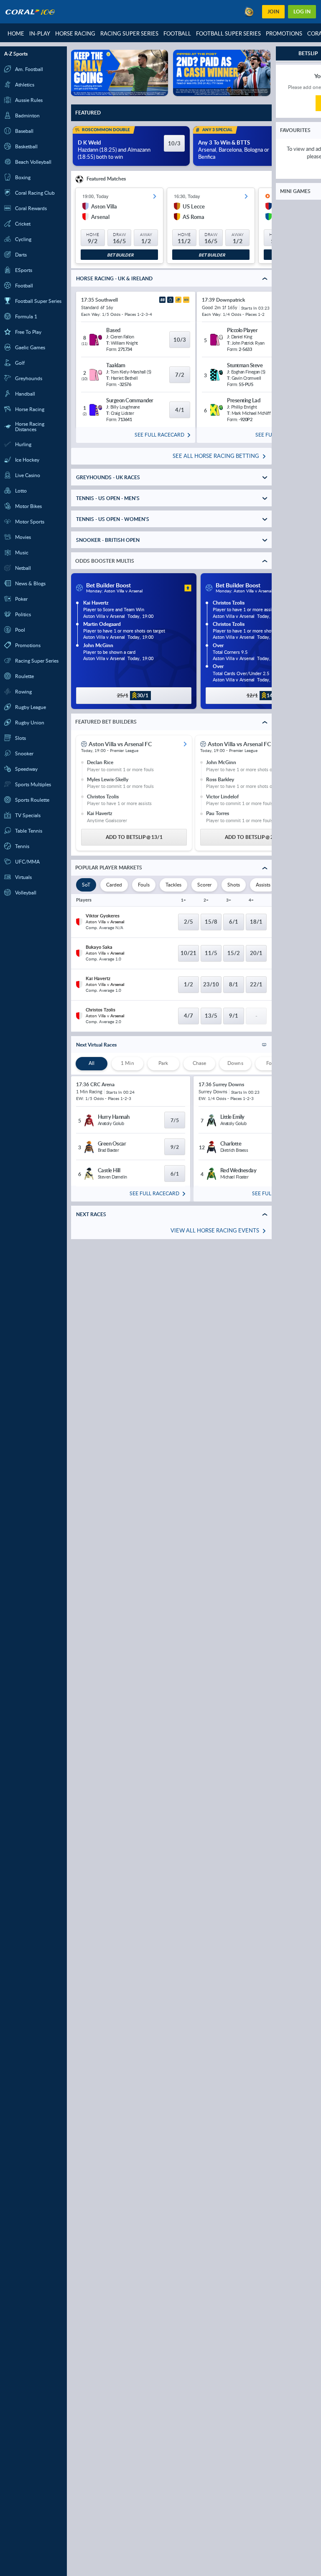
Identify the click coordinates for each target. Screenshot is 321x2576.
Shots (234, 885)
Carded (114, 885)
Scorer (204, 885)
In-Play (40, 33)
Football (177, 33)
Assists (263, 885)
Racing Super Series (129, 33)
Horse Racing (75, 33)
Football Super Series (228, 33)
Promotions (284, 33)
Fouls (144, 885)
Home (16, 33)
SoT (86, 885)
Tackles (173, 885)
